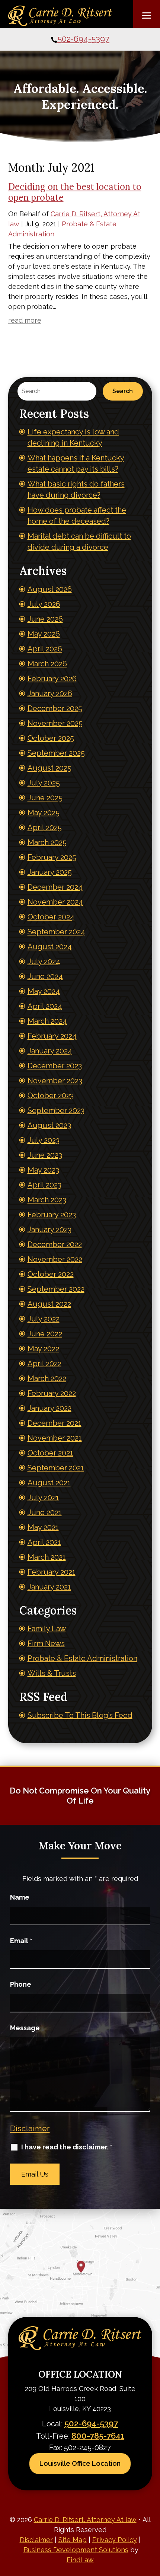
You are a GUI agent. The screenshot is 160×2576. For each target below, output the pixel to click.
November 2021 (55, 1438)
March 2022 (47, 1378)
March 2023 (47, 1200)
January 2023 (49, 1230)
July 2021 (43, 1498)
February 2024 (52, 1036)
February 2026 (52, 679)
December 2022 (55, 1244)
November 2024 (55, 902)
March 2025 (47, 842)
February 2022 (52, 1393)
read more (25, 320)
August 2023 (49, 1125)
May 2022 (43, 1349)
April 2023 (44, 1185)
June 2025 (45, 798)
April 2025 (45, 828)
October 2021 (50, 1453)
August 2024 (50, 947)
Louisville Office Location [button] (80, 2463)
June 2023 (45, 1155)
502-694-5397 (83, 39)
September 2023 (56, 1110)
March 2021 (47, 1557)
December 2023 (55, 1066)
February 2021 (52, 1572)
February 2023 (52, 1215)
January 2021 (49, 1587)
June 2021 (45, 1512)
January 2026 (50, 694)
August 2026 (50, 589)
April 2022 (44, 1364)
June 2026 (45, 619)
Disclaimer (30, 2128)
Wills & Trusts (52, 1673)
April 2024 (45, 1006)
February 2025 (52, 857)
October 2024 (51, 917)
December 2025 (55, 708)
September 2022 (56, 1289)
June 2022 (45, 1334)
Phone (21, 1984)
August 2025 (49, 768)
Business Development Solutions (76, 2550)
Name (20, 1897)
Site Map (73, 2540)
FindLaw (80, 2560)
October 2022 (51, 1274)
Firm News (46, 1644)
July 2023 (44, 1140)
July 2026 (44, 604)
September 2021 (56, 1468)
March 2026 (47, 664)
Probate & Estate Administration (82, 1658)
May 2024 (44, 991)
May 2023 (43, 1170)
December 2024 (55, 887)
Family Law (47, 1629)
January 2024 (50, 1051)
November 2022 (55, 1259)
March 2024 (47, 1021)
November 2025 (55, 723)
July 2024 (44, 962)
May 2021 (43, 1527)
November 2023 (55, 1081)
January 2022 (49, 1408)
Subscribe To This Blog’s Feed (80, 1715)
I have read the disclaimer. (67, 2147)
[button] (147, 15)
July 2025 (44, 783)
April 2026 (45, 649)
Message (25, 2028)
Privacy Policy (115, 2540)
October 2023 (51, 1096)
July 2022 (44, 1319)
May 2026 (44, 634)
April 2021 (44, 1542)
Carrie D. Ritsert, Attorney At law (85, 2520)
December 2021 (55, 1423)
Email (21, 1941)
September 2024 (56, 932)
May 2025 (44, 813)
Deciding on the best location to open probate (75, 192)
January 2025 (50, 872)
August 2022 (49, 1304)
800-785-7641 (98, 2436)
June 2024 (45, 976)
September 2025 (56, 753)
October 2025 (51, 738)
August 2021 (49, 1483)
